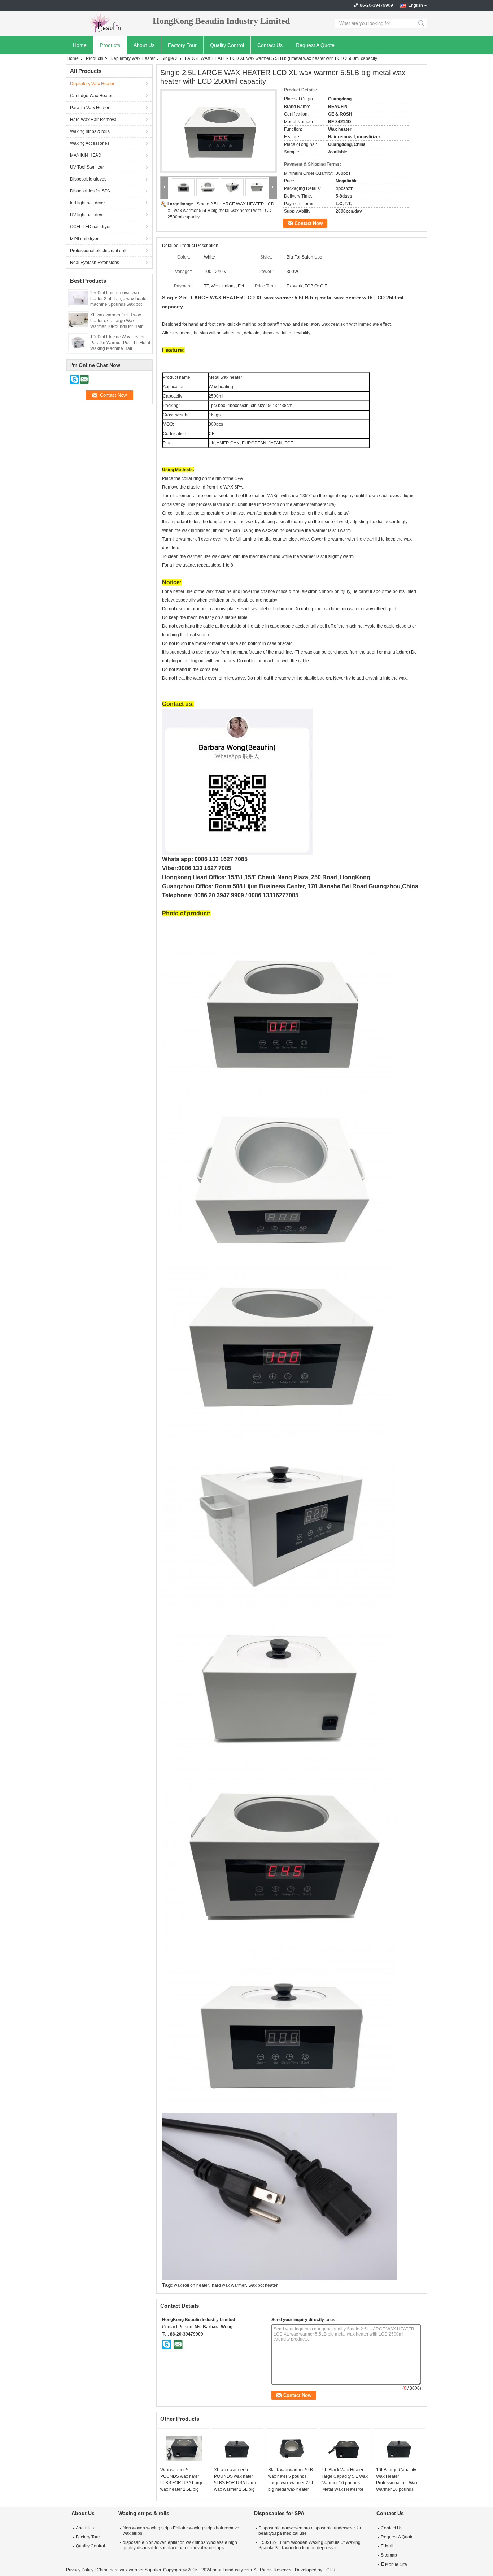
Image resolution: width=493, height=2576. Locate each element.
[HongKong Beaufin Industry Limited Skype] (167, 2344)
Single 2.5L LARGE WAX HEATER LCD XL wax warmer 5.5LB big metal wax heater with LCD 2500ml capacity (221, 211)
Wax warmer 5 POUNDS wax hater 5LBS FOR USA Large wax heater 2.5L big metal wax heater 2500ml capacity (182, 2486)
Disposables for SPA (90, 191)
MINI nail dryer (84, 239)
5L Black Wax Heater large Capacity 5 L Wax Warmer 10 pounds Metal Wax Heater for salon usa (345, 2483)
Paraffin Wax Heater (90, 108)
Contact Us (270, 45)
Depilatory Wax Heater (133, 58)
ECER (330, 2570)
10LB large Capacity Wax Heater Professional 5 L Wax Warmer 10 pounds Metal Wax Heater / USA (397, 2486)
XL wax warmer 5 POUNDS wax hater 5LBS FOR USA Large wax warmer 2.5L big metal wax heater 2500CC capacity (236, 2486)
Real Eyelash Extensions (95, 263)
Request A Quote (315, 45)
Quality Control (227, 45)
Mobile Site (396, 2564)
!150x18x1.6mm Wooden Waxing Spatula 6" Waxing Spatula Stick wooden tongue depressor (309, 2545)
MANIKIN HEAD (86, 155)
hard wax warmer (229, 2285)
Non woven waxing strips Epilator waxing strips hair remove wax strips (181, 2531)
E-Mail (387, 2546)
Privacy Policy (80, 2570)
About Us (144, 45)
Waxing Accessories (90, 143)
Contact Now (309, 223)
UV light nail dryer (88, 215)
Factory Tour (182, 45)
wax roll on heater (191, 2285)
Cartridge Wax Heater (91, 96)
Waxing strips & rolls (90, 131)
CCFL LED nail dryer (90, 227)
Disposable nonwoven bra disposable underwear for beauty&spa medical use (310, 2531)
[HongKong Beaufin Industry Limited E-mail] (178, 2344)
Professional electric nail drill (98, 251)
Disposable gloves (88, 179)
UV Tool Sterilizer (87, 167)
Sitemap (389, 2555)
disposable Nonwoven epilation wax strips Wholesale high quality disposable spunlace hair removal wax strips (180, 2545)
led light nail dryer (88, 203)
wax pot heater (263, 2285)
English (416, 5)
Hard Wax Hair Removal (94, 120)
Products (110, 45)
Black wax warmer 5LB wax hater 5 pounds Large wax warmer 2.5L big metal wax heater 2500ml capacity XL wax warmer (291, 2486)
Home (80, 45)
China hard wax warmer (120, 2570)
